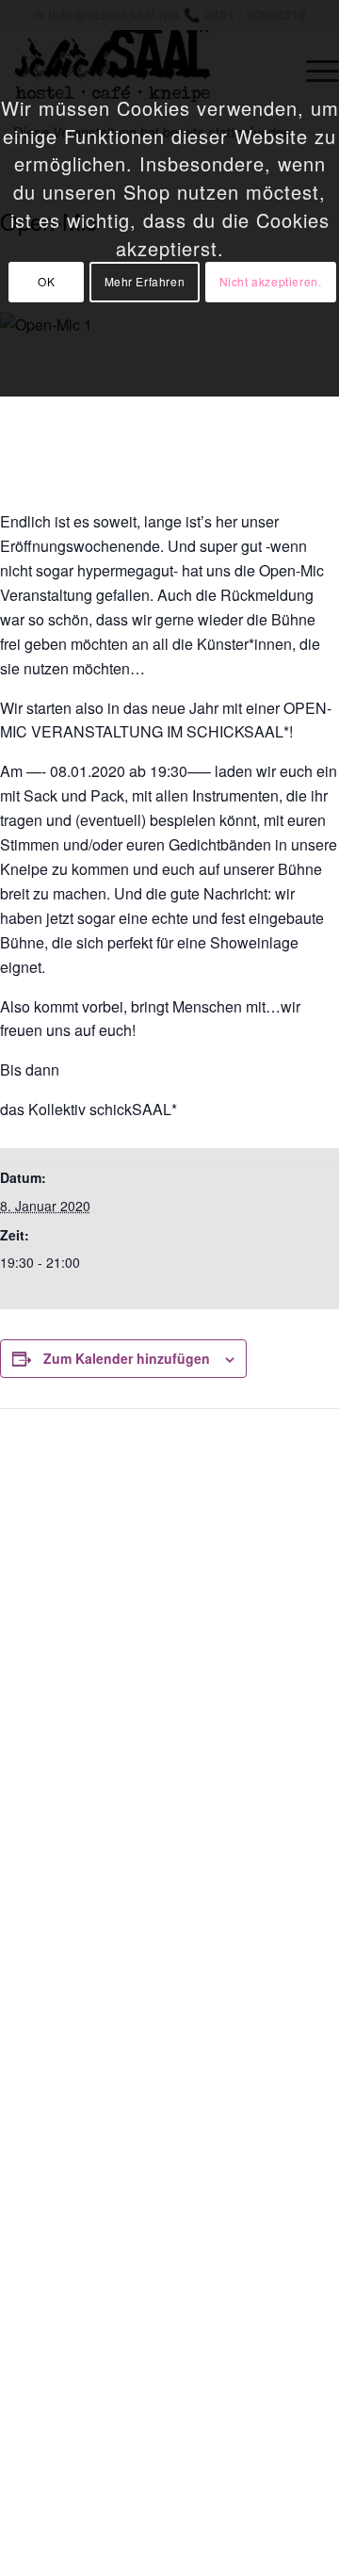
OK (46, 281)
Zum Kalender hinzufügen (127, 1358)
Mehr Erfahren (145, 281)
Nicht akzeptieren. (271, 281)
